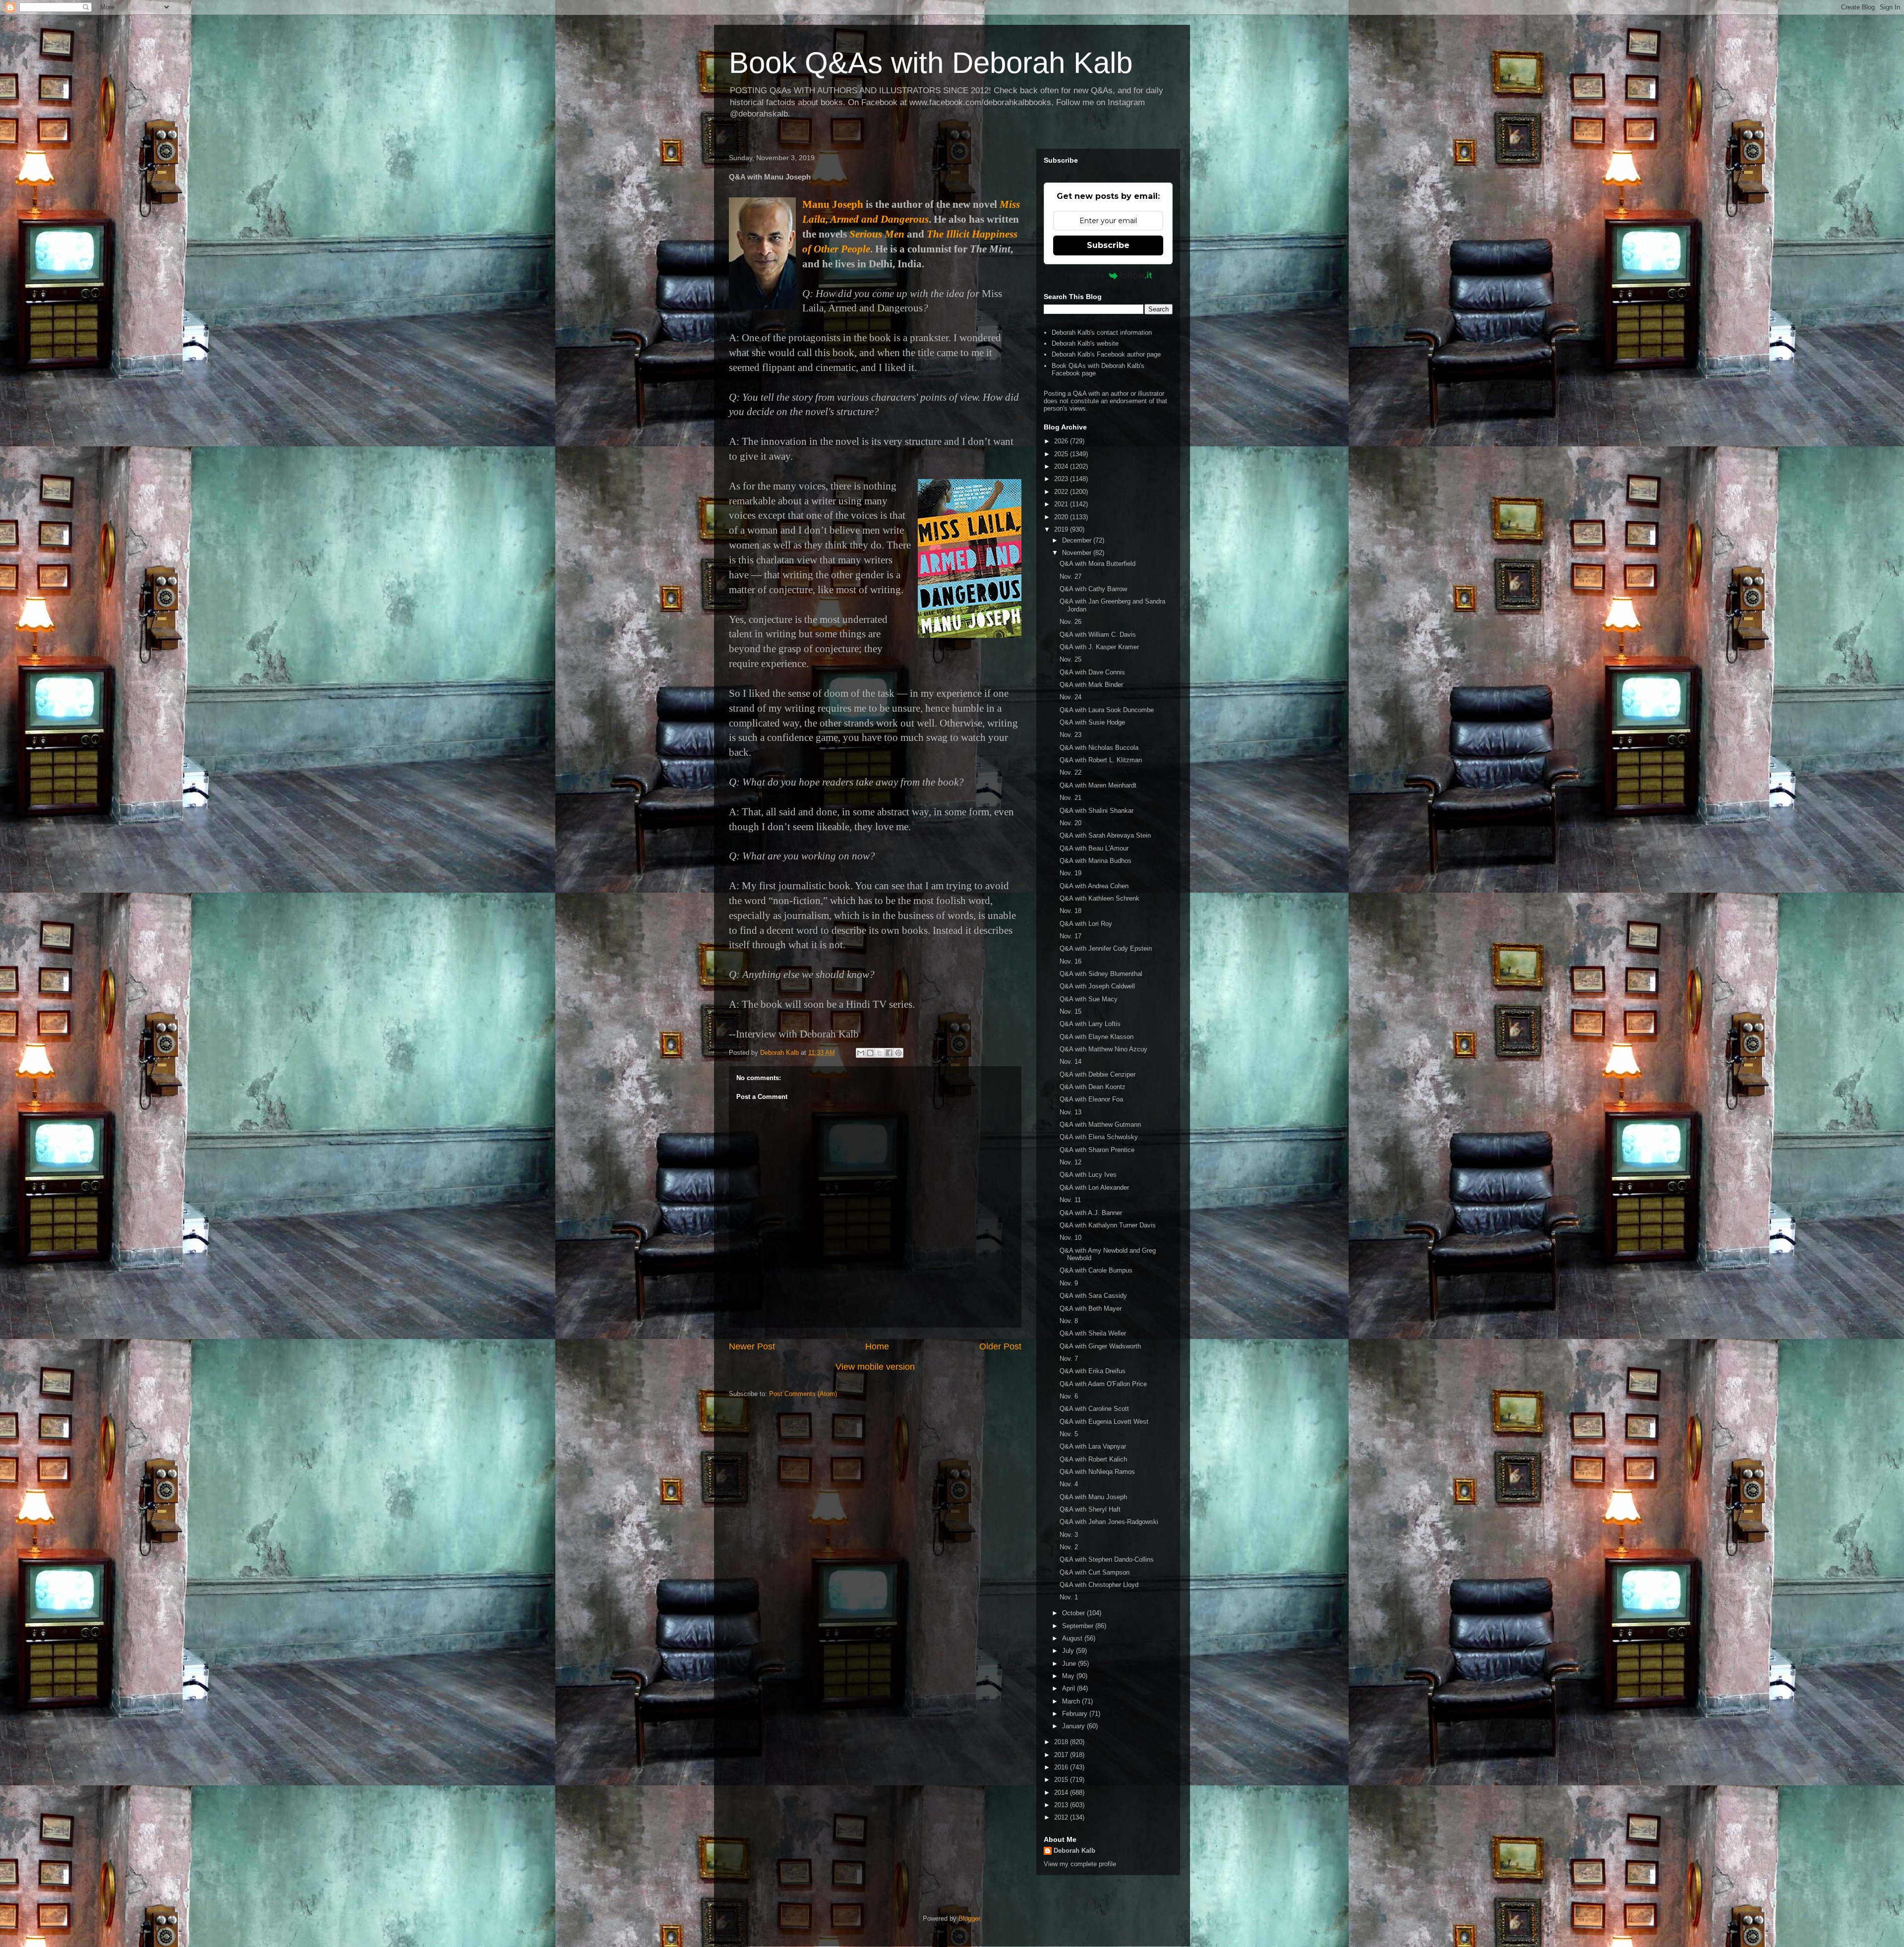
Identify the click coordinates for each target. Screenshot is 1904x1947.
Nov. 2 (1069, 1547)
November (1078, 553)
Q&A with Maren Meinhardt (1098, 785)
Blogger (969, 1918)
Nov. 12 (1071, 1162)
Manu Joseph (833, 204)
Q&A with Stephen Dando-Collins (1107, 1559)
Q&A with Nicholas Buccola (1099, 748)
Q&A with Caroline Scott (1094, 1409)
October (1074, 1613)
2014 (1062, 1793)
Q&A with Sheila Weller (1093, 1333)
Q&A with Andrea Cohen (1094, 886)
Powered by (1084, 275)
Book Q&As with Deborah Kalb (931, 63)
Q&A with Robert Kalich (1093, 1459)
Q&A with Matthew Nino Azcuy (1103, 1049)
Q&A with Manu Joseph (1093, 1497)
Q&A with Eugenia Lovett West (1104, 1422)
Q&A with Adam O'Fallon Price (1103, 1384)
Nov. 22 (1071, 772)
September (1079, 1626)
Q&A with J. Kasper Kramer (1099, 647)
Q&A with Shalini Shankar (1097, 811)
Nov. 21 (1071, 798)
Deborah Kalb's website (1085, 343)
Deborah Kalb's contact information (1102, 333)
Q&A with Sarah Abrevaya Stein (1105, 835)
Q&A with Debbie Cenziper (1098, 1074)
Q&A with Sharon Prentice (1097, 1150)
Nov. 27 (1071, 577)
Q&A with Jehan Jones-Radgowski (1109, 1522)
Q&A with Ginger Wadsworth (1100, 1346)
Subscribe (1108, 245)
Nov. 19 (1071, 873)
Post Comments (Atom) (803, 1394)
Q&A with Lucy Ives (1088, 1175)
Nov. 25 (1071, 659)
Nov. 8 (1069, 1321)
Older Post (1000, 1346)
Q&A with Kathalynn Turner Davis (1108, 1225)
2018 (1062, 1742)
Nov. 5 (1069, 1434)
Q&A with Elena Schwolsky (1099, 1137)
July (1069, 1651)
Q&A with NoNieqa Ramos (1097, 1472)
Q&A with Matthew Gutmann (1100, 1125)
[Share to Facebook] (889, 1053)
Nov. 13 (1071, 1112)
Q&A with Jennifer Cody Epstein (1106, 948)
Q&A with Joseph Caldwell (1097, 986)
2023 (1062, 479)
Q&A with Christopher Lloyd (1099, 1585)
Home (877, 1346)
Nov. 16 (1071, 961)
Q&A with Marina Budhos (1096, 861)
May (1069, 1676)
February (1076, 1714)
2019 (1062, 529)
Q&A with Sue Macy (1089, 999)
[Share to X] (880, 1053)
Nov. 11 (1070, 1200)
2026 (1062, 441)
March (1072, 1701)
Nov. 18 (1071, 911)
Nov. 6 (1069, 1396)
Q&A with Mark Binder (1091, 685)
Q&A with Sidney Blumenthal (1101, 974)
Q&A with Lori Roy (1086, 924)
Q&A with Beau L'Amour (1094, 848)
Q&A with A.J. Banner (1091, 1213)
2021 (1062, 504)
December (1078, 540)
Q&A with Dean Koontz (1093, 1087)
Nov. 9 (1069, 1283)
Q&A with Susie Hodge (1092, 722)
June (1070, 1664)
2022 (1062, 492)
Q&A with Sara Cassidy (1093, 1296)
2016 (1062, 1767)
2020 (1062, 517)
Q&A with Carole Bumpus (1096, 1270)
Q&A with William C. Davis (1098, 635)
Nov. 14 (1071, 1062)
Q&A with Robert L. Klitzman (1101, 760)
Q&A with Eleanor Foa (1091, 1099)
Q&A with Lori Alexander (1094, 1187)
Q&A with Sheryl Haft (1090, 1509)
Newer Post (752, 1346)
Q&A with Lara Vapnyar (1093, 1446)
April (1070, 1688)
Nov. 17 (1071, 936)
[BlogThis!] (870, 1053)
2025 (1062, 454)
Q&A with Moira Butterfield (1098, 564)
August (1073, 1638)
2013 (1062, 1805)
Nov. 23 (1071, 735)
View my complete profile (1080, 1864)
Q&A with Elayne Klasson (1097, 1037)
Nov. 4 (1069, 1484)
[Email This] (861, 1053)
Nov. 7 (1069, 1359)
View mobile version (875, 1367)
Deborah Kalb (1074, 1851)
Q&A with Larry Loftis (1090, 1024)
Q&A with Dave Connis (1092, 672)
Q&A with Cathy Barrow (1093, 589)
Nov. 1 (1069, 1597)
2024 (1062, 466)
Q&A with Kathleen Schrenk (1100, 898)
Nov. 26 (1071, 622)
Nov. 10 (1071, 1238)
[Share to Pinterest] (898, 1053)
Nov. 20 (1071, 823)
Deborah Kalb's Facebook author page (1106, 354)
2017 (1062, 1755)
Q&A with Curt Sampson (1095, 1572)
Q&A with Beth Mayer (1091, 1308)
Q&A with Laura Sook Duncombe (1107, 710)
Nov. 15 (1071, 1011)
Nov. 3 (1069, 1535)
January (1074, 1726)
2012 (1062, 1817)
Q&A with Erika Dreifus (1093, 1371)
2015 (1062, 1780)
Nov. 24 (1071, 697)
